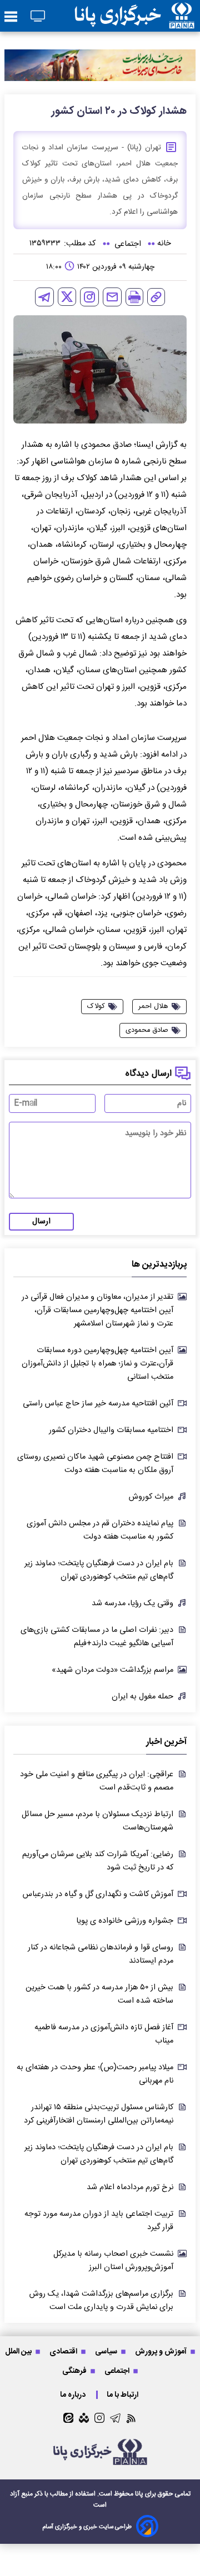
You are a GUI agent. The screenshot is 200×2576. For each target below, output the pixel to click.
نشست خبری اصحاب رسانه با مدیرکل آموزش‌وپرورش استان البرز (113, 2261)
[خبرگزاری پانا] (134, 16)
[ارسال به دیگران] (112, 297)
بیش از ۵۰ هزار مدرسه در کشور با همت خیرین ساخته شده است (99, 1994)
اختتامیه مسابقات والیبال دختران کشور (111, 1430)
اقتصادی (64, 2351)
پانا (139, 2494)
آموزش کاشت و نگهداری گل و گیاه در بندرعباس (98, 1894)
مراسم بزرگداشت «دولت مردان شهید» (112, 1670)
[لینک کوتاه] (156, 297)
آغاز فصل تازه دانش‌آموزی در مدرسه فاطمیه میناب (104, 2034)
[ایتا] (68, 2418)
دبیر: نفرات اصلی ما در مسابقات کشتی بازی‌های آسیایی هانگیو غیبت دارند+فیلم (97, 1637)
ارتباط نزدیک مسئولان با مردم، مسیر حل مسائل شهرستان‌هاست (97, 1821)
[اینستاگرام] (89, 297)
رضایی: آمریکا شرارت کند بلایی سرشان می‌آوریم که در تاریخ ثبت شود (98, 1861)
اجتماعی (118, 2371)
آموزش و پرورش (162, 2351)
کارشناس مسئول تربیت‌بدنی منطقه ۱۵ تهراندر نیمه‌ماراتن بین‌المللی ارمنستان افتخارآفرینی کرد (99, 2114)
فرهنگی (75, 2371)
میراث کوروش (151, 1497)
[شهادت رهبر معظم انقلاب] (100, 65)
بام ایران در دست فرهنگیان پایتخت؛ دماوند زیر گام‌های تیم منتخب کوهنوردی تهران (99, 1570)
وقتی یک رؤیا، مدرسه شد (132, 1604)
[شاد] (84, 2418)
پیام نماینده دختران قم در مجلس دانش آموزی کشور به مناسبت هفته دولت (100, 1530)
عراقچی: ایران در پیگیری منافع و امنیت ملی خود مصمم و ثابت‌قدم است (97, 1781)
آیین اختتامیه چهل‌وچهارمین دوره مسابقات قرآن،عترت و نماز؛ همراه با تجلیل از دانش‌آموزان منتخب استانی (97, 1364)
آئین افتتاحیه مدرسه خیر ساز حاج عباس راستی (98, 1404)
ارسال (41, 1222)
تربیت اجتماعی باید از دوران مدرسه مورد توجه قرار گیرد (99, 2221)
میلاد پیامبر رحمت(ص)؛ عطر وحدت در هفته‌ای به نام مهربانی (95, 2074)
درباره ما (74, 2395)
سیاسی (107, 2351)
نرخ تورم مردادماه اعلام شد (130, 2187)
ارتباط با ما (123, 2395)
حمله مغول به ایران (142, 1697)
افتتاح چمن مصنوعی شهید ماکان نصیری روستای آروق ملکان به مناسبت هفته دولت (95, 1464)
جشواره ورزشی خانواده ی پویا (125, 1921)
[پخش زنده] (38, 17)
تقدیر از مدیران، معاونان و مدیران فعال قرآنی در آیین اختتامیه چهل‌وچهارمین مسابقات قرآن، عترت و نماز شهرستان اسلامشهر (97, 1310)
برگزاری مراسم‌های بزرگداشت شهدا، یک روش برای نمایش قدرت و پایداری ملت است (101, 2301)
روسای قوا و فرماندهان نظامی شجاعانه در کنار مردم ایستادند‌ (101, 1954)
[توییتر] (67, 297)
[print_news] (134, 297)
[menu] (11, 17)
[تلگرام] (44, 297)
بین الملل (19, 2351)
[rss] (131, 2418)
